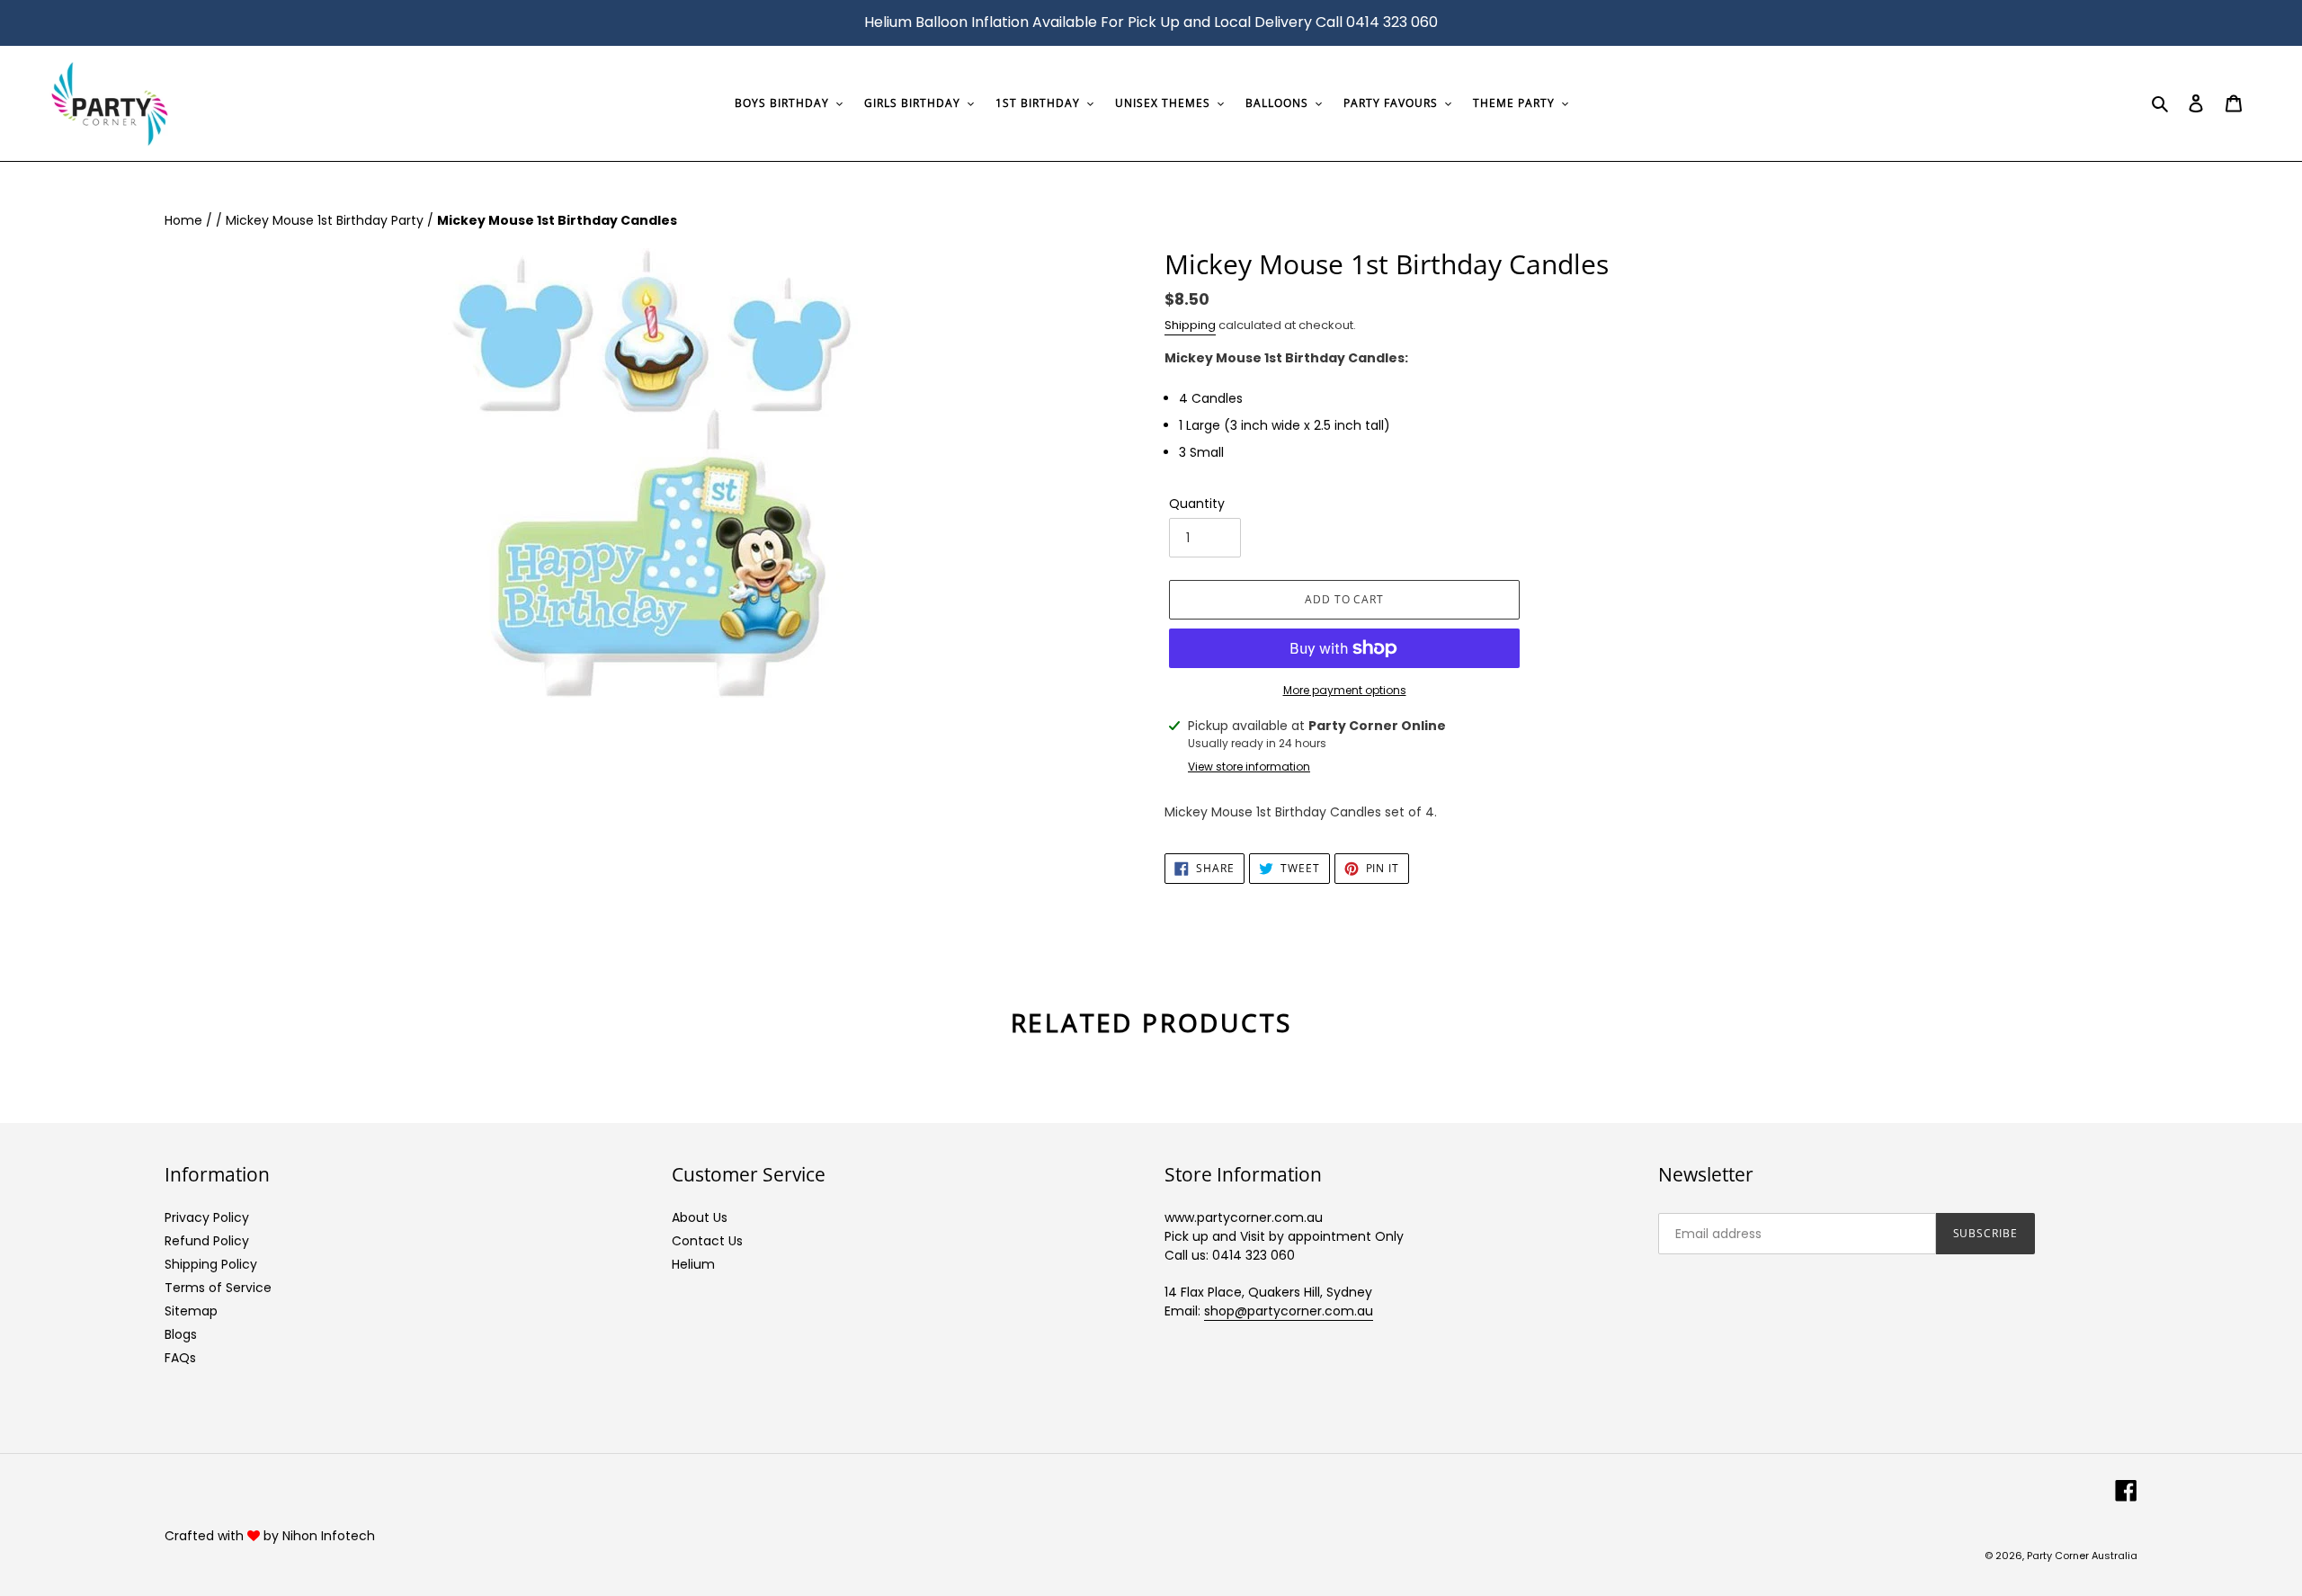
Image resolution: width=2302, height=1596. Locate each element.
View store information (1249, 767)
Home (185, 220)
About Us (700, 1217)
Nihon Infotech (329, 1536)
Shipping (1190, 325)
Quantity (1197, 504)
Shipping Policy (211, 1264)
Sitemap (191, 1311)
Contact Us (707, 1241)
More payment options (1345, 690)
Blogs (181, 1334)
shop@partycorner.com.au (1289, 1311)
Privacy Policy (207, 1217)
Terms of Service (218, 1288)
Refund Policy (207, 1241)
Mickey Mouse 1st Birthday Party (326, 220)
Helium (693, 1264)
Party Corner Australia (2082, 1556)
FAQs (180, 1358)
